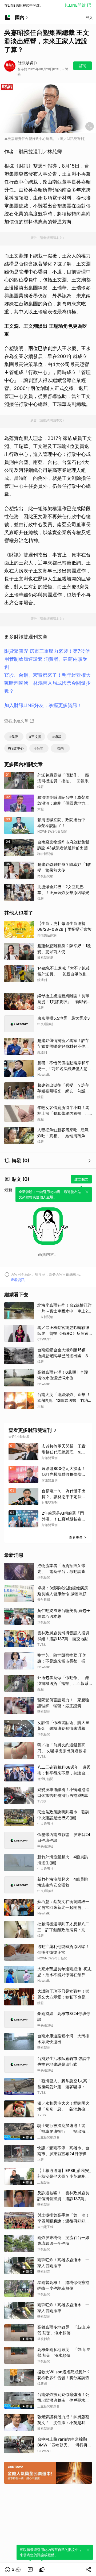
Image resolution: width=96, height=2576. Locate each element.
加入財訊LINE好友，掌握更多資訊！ (43, 705)
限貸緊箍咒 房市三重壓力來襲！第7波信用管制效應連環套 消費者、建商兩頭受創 (47, 659)
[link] (30, 2570)
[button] (13, 2570)
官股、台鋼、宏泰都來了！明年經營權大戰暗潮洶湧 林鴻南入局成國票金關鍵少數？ (47, 683)
